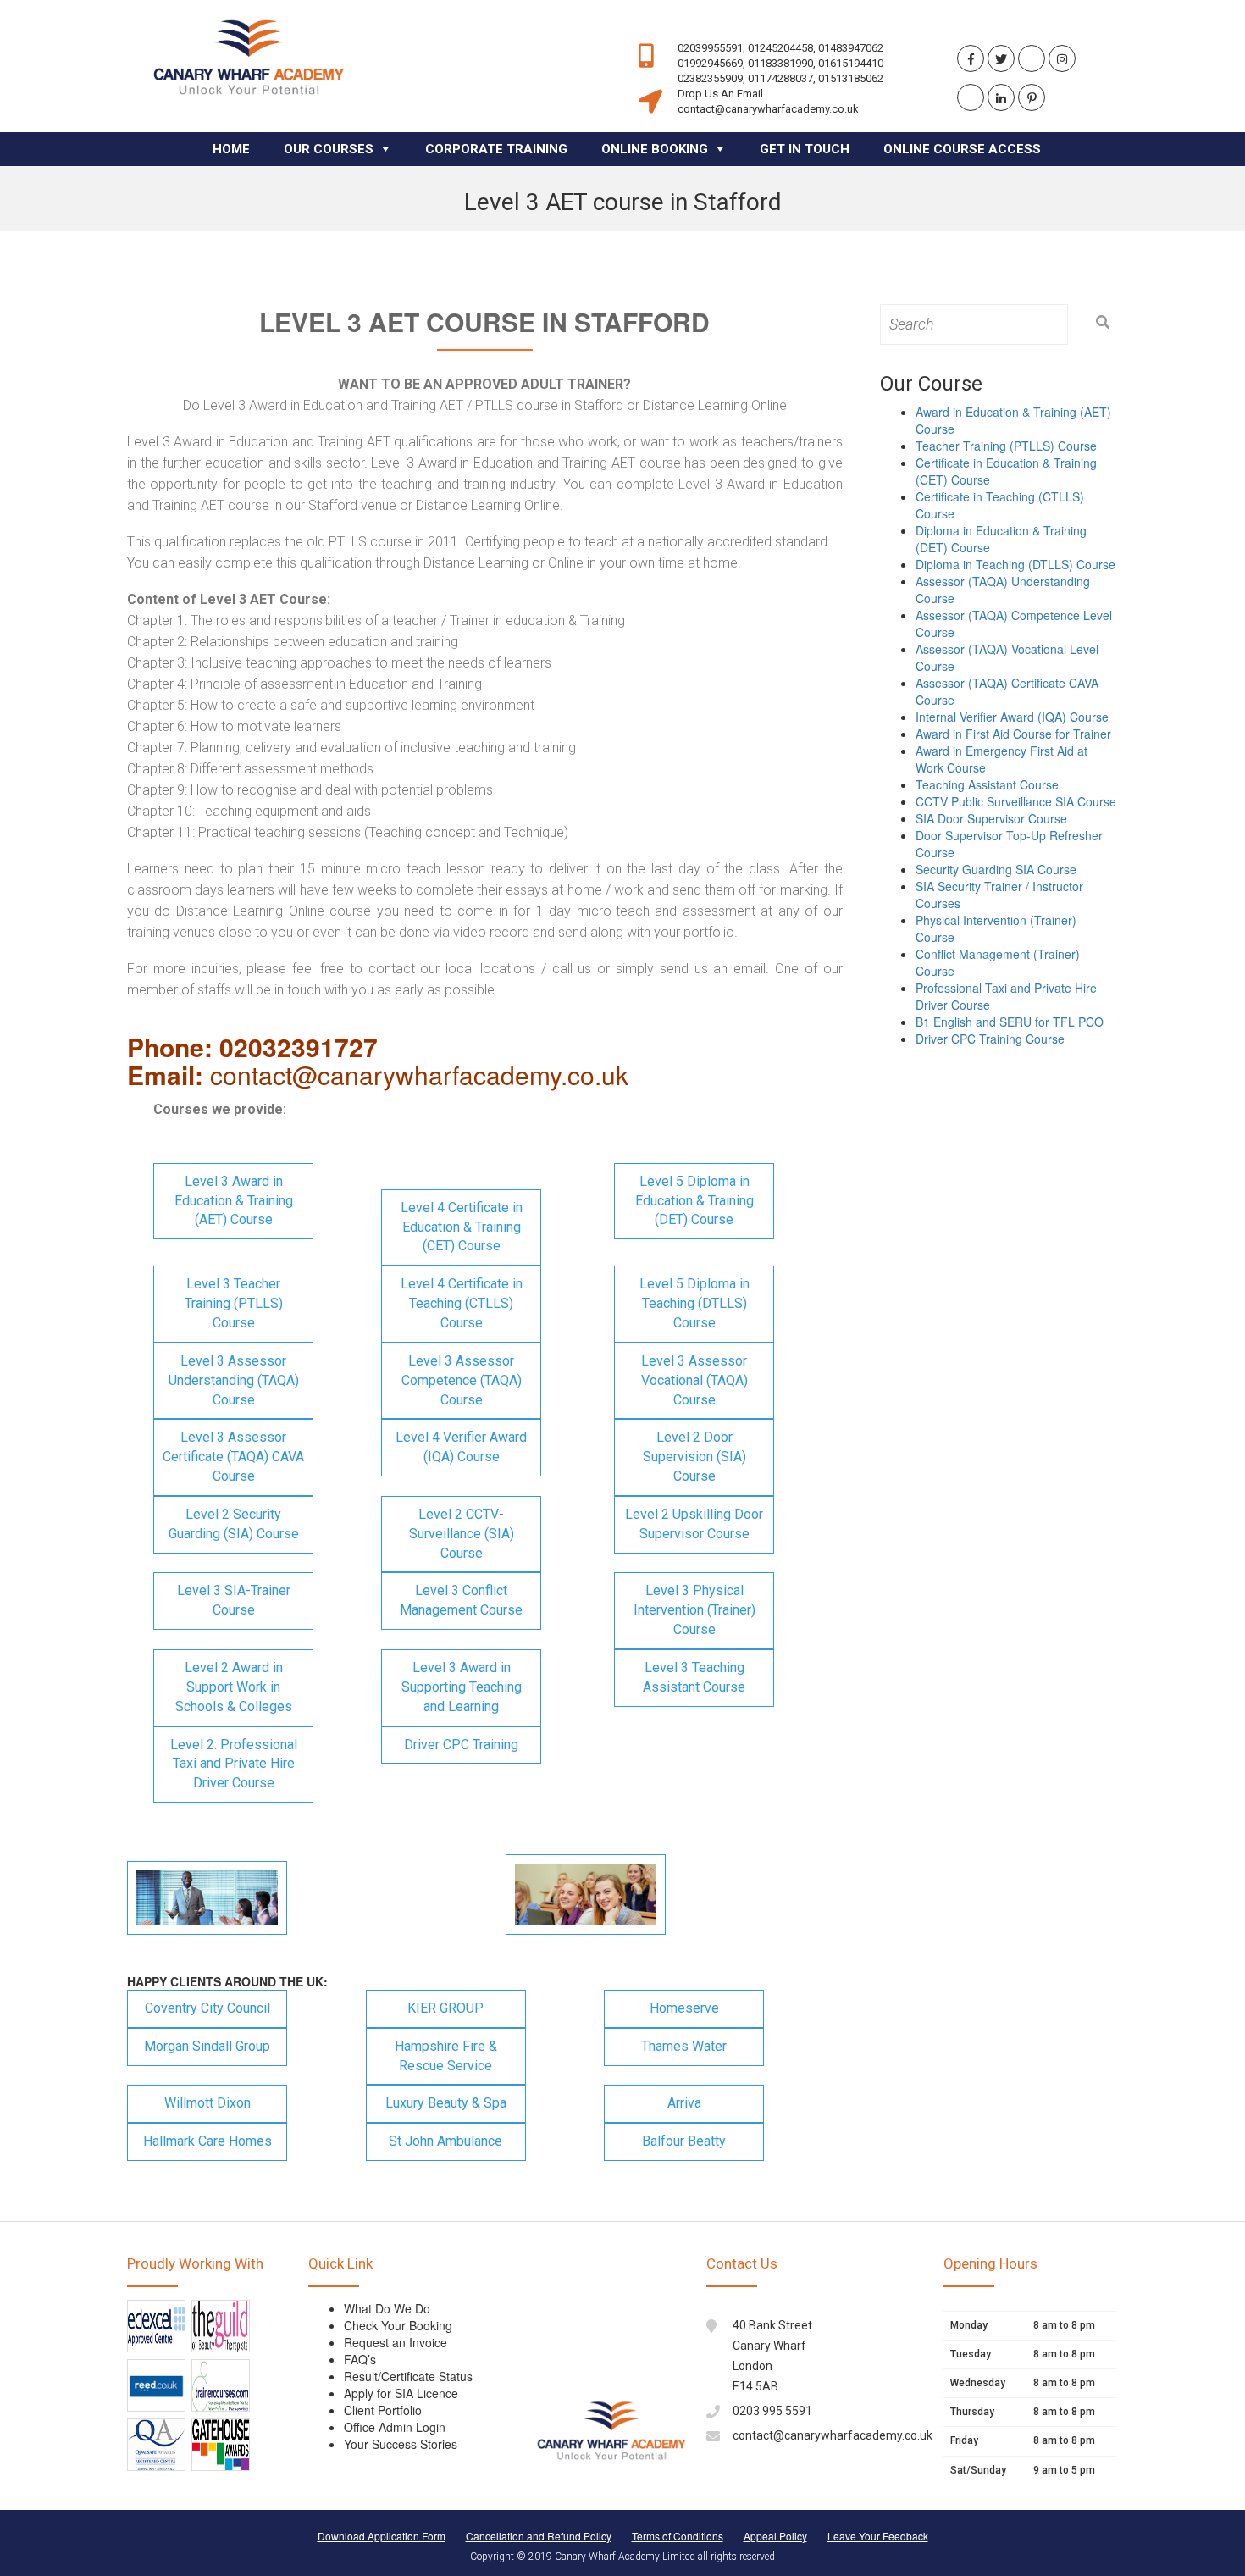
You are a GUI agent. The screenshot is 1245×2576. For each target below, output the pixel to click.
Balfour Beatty (684, 2141)
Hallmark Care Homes (207, 2141)
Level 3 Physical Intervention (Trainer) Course (694, 1610)
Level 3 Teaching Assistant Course (694, 1677)
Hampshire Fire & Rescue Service (446, 2056)
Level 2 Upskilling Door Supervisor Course (694, 1524)
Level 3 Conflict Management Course (461, 1600)
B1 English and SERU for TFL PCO (1010, 1022)
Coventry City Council (207, 2008)
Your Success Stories (401, 2444)
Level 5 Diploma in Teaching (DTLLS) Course (694, 1303)
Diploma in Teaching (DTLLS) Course (1015, 564)
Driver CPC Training (461, 1745)
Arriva (684, 2103)
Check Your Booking (398, 2325)
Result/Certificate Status (408, 2376)
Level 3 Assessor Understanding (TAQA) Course (234, 1380)
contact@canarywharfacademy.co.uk (833, 2435)
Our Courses (329, 149)
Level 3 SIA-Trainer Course (234, 1600)
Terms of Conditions (678, 2536)
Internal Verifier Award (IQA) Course (1012, 717)
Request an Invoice (396, 2342)
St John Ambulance (445, 2141)
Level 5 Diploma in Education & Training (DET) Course (694, 1201)
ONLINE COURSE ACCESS (962, 149)
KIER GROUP (445, 2008)
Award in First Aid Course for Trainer (1013, 734)
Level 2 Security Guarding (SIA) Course (234, 1524)
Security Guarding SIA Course (996, 869)
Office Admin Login (395, 2427)
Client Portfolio (383, 2410)
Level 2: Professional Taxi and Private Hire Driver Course (234, 1764)
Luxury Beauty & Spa (446, 2103)
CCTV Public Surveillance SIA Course (1016, 801)
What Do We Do (387, 2308)
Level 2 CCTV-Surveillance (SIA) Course (462, 1534)
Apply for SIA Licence (401, 2393)
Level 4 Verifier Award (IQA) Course (461, 1447)
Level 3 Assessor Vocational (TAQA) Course (694, 1380)
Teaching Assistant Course (987, 784)
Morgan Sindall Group (207, 2046)
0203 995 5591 (772, 2411)
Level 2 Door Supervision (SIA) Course (694, 1457)
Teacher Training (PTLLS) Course (1006, 446)
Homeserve (684, 2008)
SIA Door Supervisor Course (991, 818)
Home (231, 149)
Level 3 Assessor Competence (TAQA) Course (462, 1380)
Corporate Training (496, 149)
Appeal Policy (775, 2536)
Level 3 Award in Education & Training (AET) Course (234, 1201)
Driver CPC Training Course (990, 1039)
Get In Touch (805, 149)
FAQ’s (360, 2359)
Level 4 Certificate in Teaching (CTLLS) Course (462, 1303)
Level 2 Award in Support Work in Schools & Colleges (234, 1687)
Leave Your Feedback (878, 2536)
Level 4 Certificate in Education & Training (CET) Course (462, 1227)
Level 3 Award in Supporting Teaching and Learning (462, 1687)
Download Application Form (382, 2536)
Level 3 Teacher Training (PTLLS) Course (234, 1303)
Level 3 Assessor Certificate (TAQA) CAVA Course (233, 1457)
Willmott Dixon (207, 2103)
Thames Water (684, 2046)
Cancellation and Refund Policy (539, 2536)
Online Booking (655, 149)
